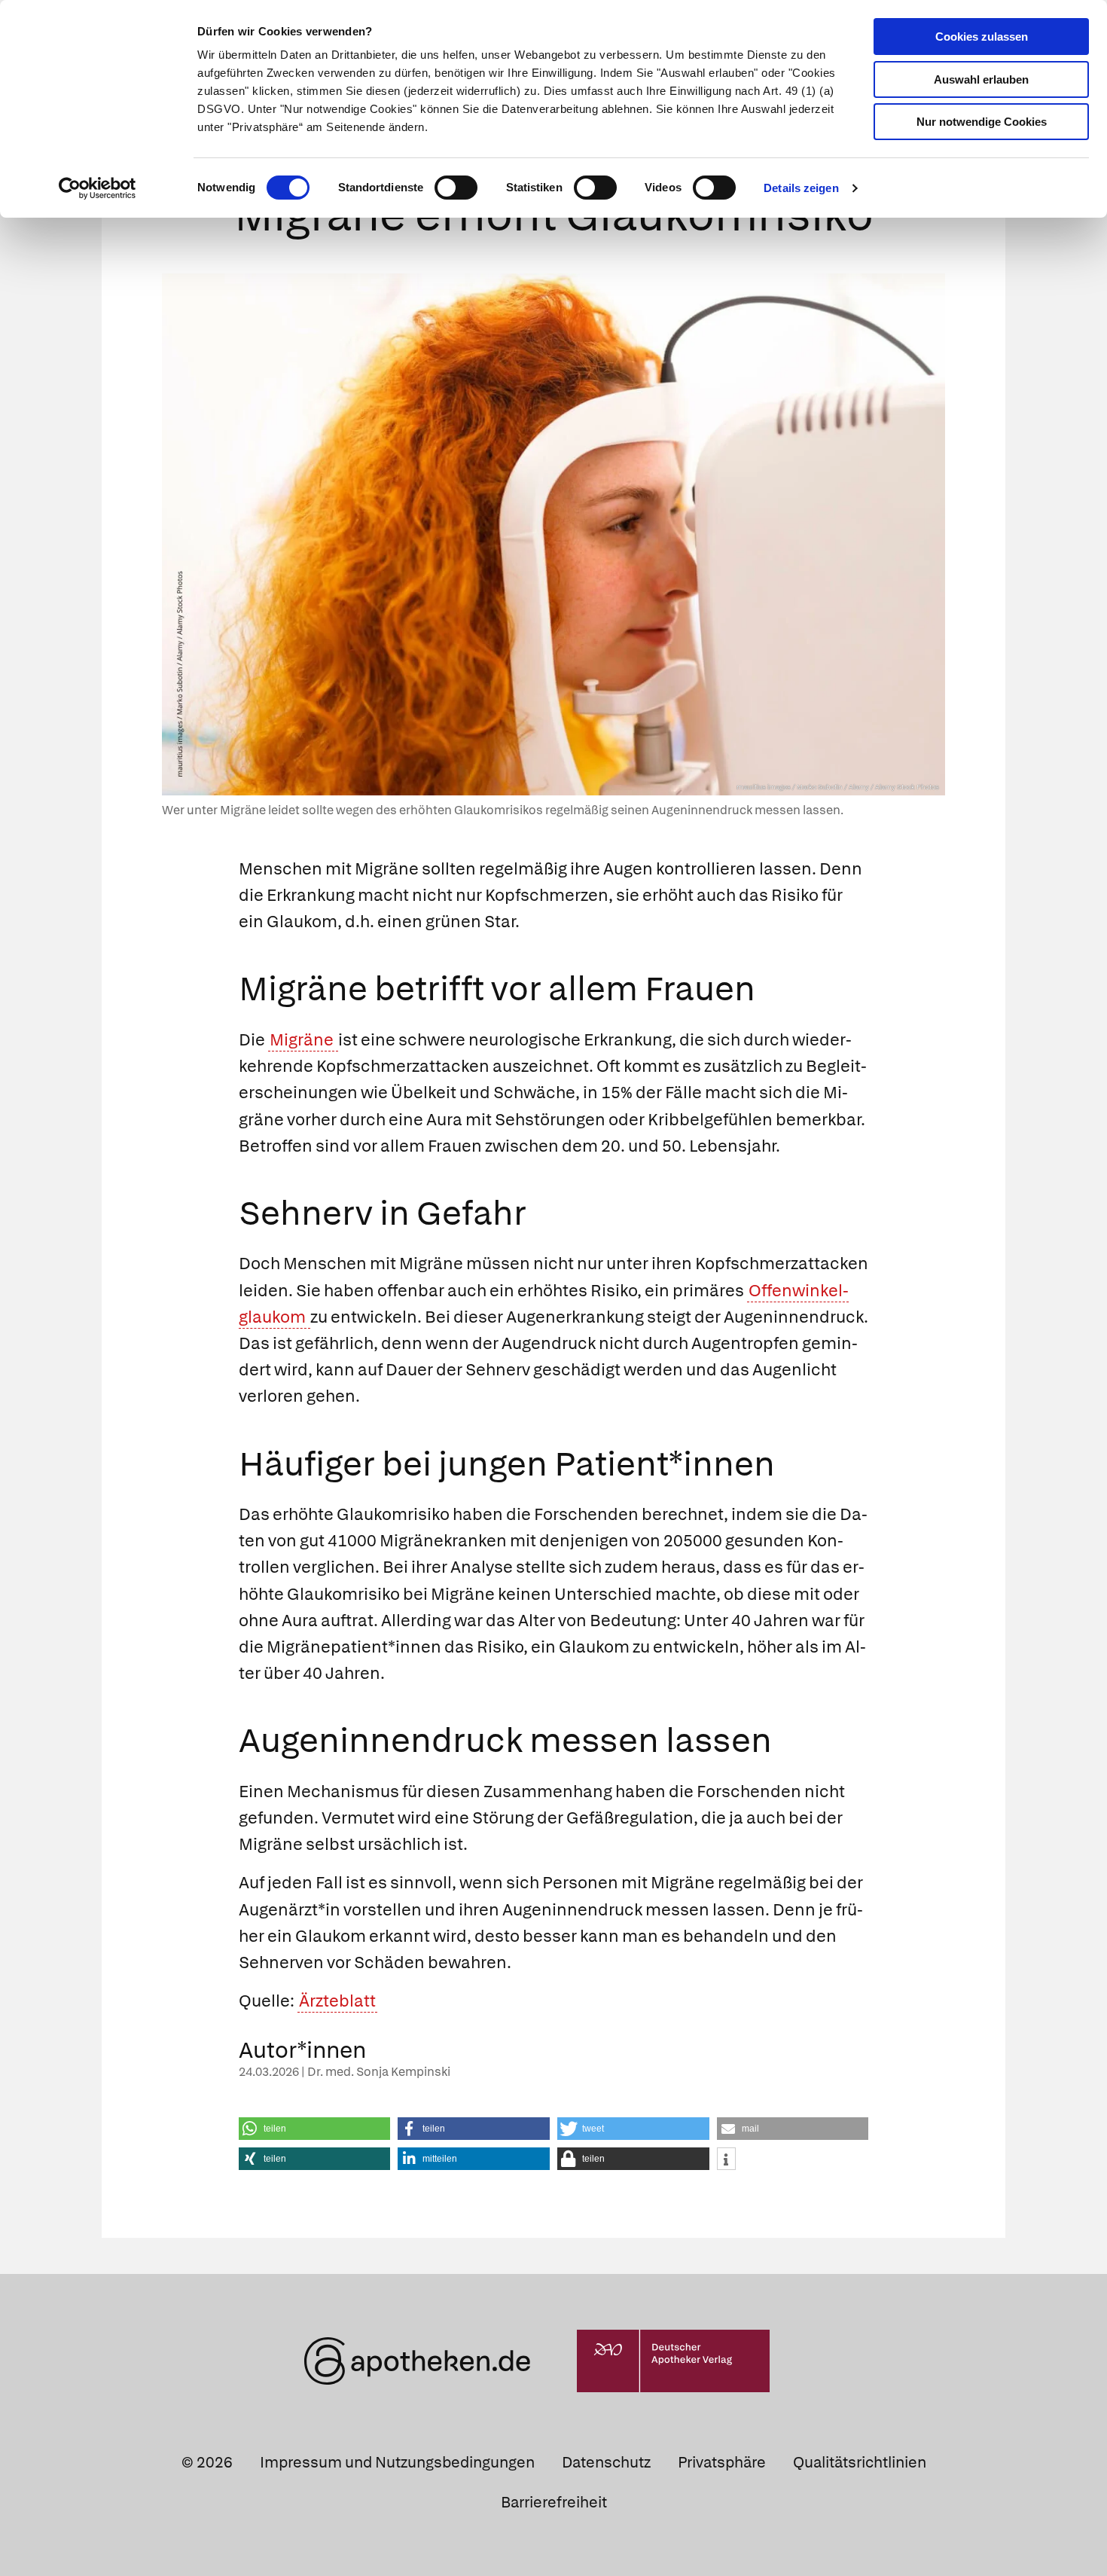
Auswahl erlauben (981, 79)
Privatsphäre (722, 2462)
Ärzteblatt (337, 2001)
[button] (315, 2129)
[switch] (456, 188)
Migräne (303, 1040)
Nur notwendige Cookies (982, 122)
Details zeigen (801, 188)
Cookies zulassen (982, 37)
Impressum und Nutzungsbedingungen (397, 2462)
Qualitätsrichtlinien (860, 2462)
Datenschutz (606, 2462)
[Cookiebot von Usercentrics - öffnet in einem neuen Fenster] (98, 188)
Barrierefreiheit (554, 2502)
